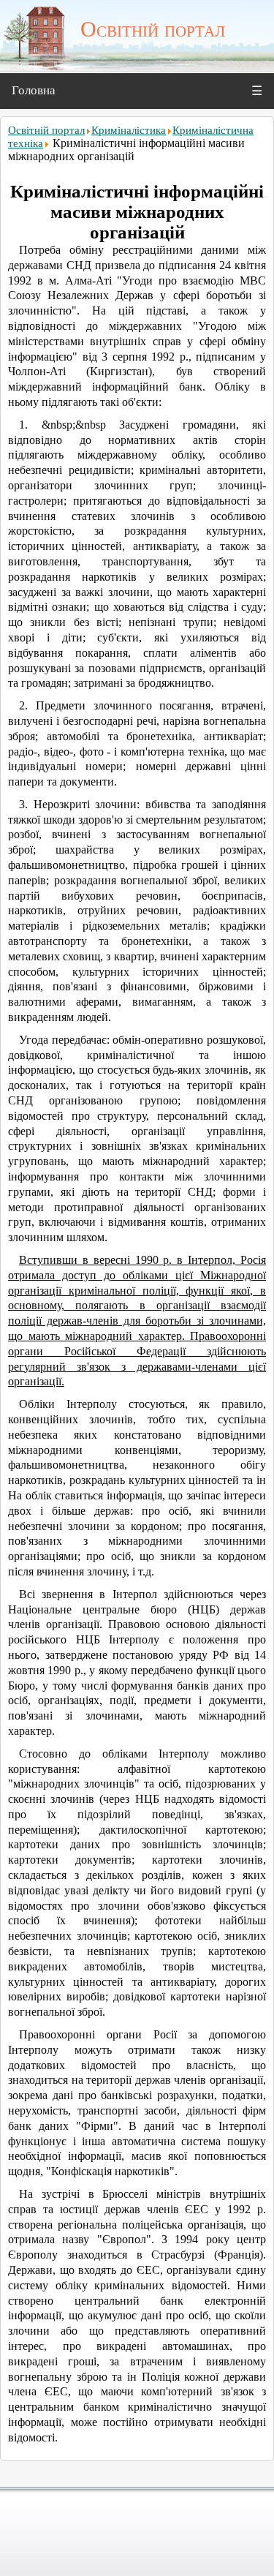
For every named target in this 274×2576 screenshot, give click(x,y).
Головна (34, 90)
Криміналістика (129, 130)
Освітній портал (46, 130)
